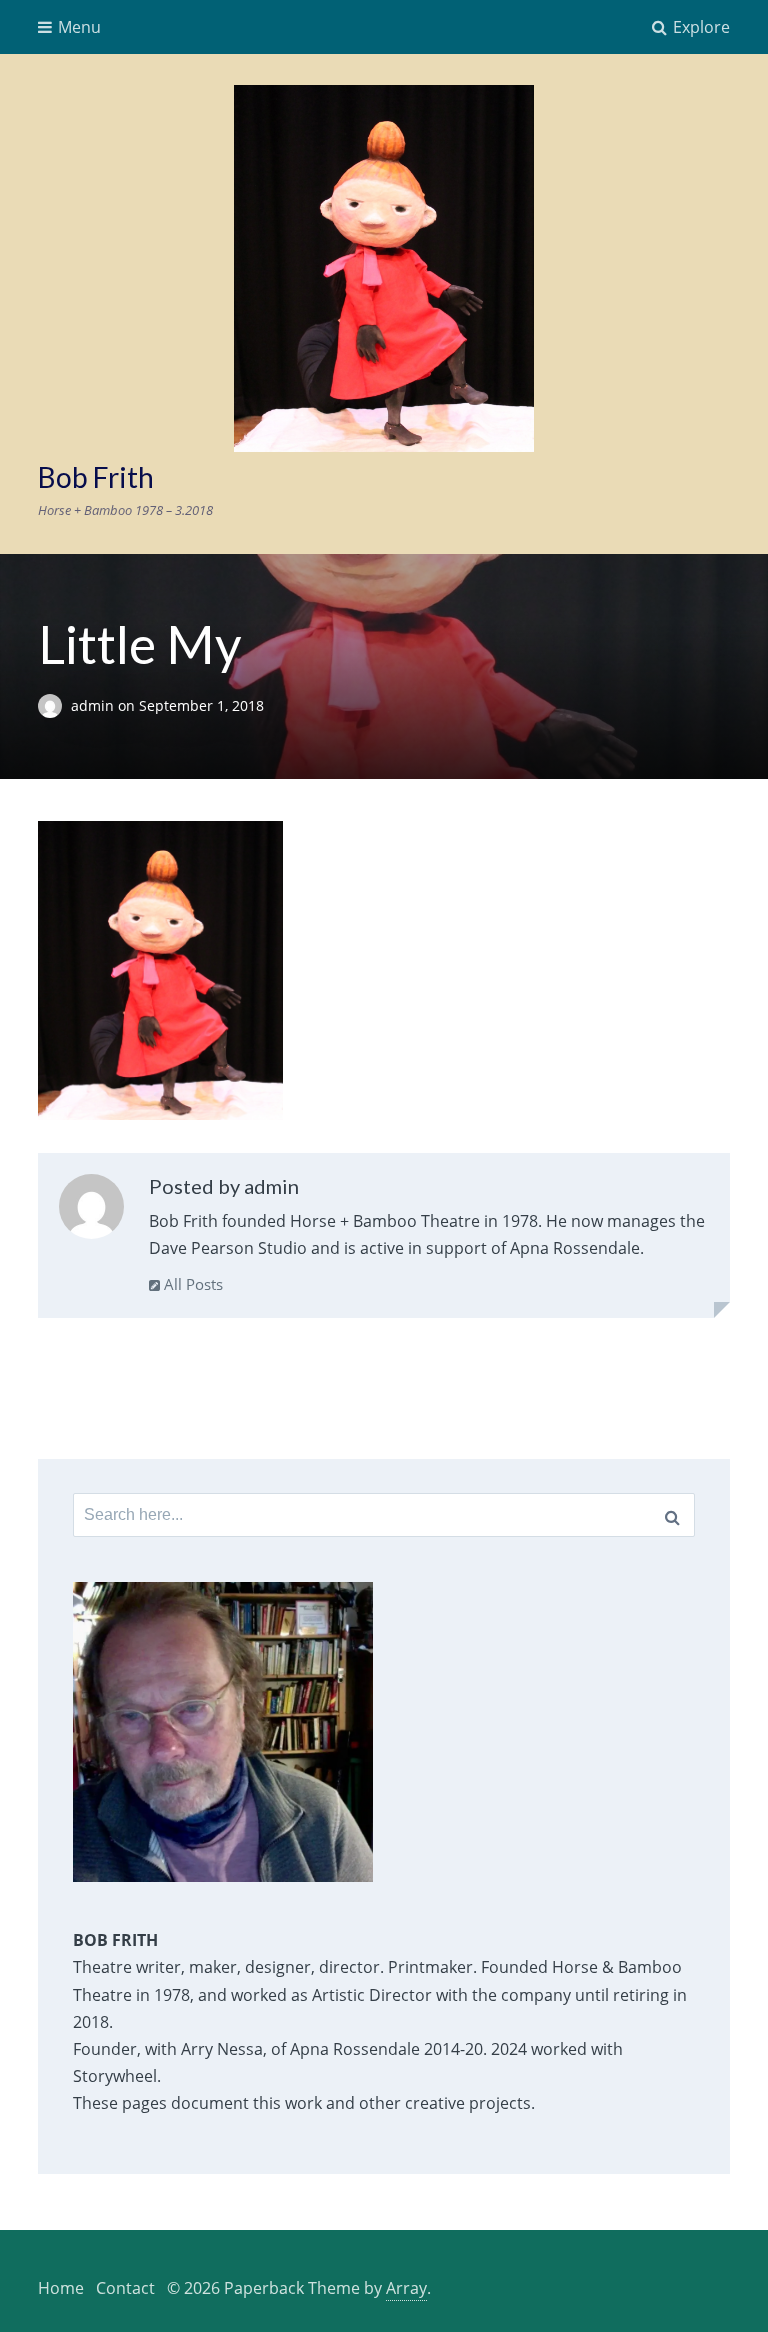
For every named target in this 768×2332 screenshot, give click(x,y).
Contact (125, 2288)
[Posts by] (54, 705)
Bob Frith (96, 477)
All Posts (191, 1284)
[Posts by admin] (91, 1211)
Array (406, 2288)
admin (94, 705)
